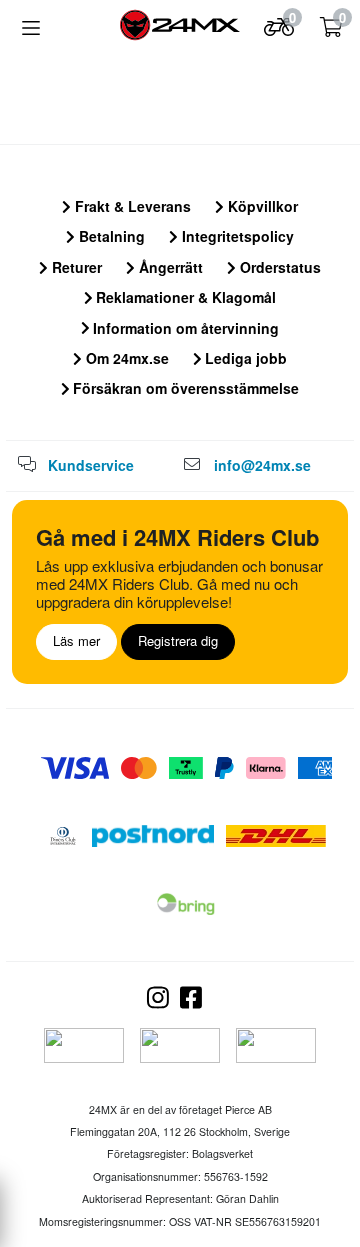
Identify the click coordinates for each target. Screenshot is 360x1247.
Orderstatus (278, 267)
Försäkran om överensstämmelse (184, 388)
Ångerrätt (169, 267)
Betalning (110, 236)
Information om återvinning (184, 328)
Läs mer (76, 640)
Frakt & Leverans (131, 206)
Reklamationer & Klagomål (184, 297)
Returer (75, 267)
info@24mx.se (262, 465)
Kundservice (91, 465)
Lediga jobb (244, 358)
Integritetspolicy (236, 236)
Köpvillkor (261, 206)
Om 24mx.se (125, 358)
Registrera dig (178, 640)
